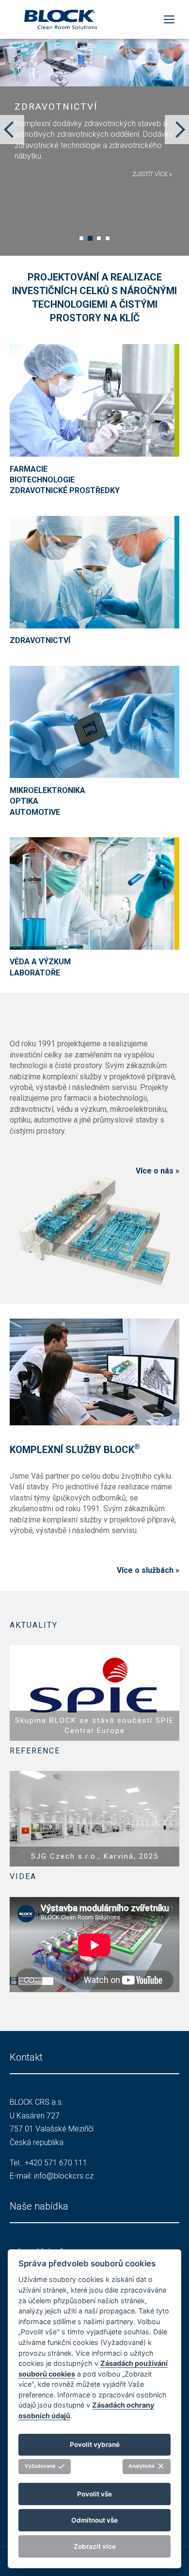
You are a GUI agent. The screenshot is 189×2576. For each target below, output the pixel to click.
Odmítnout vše (94, 2520)
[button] (81, 238)
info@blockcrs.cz (64, 2176)
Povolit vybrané (95, 2444)
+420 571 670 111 (56, 2163)
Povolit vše (94, 2494)
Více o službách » (148, 1570)
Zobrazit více (95, 2546)
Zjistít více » (152, 174)
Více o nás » (157, 1171)
